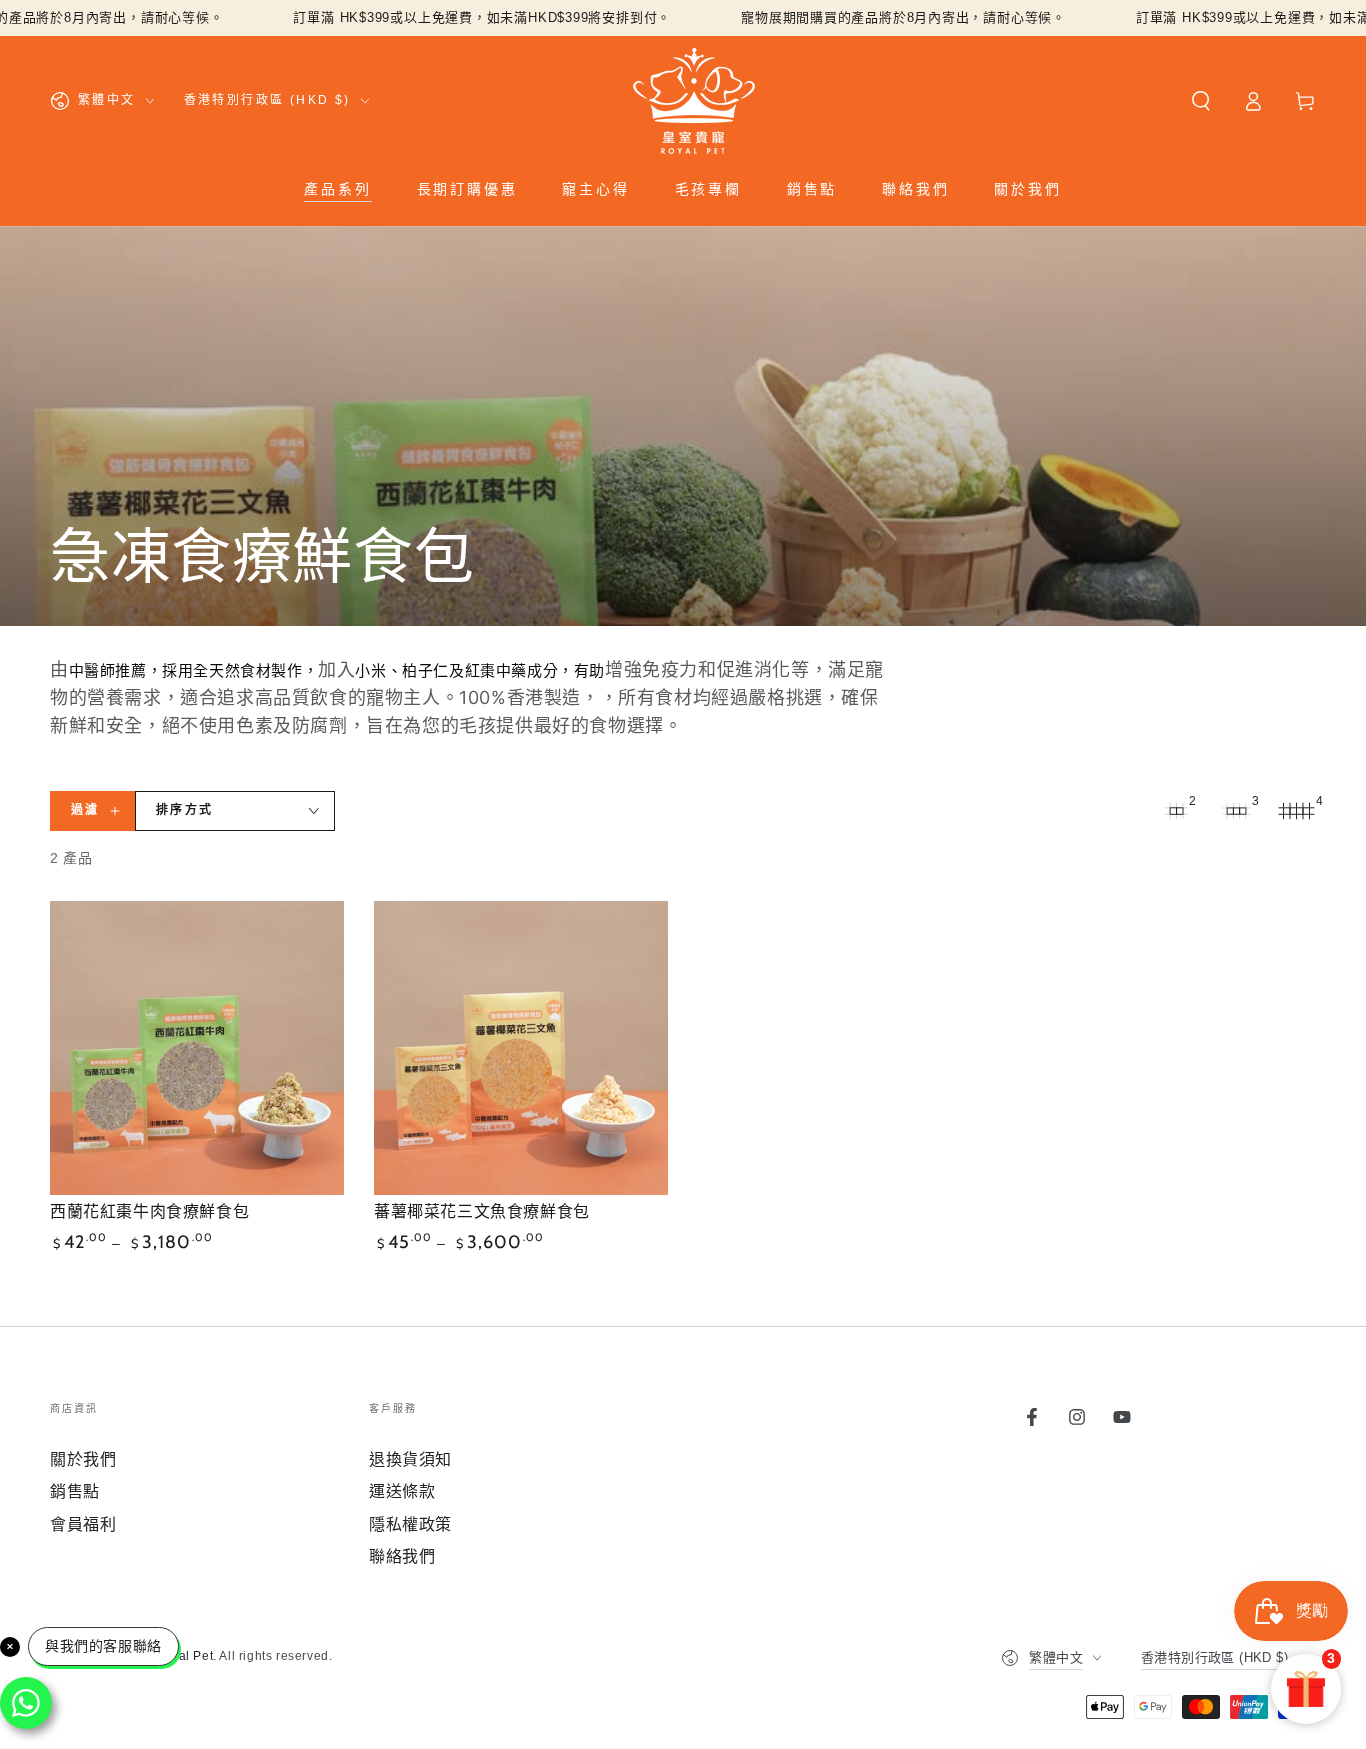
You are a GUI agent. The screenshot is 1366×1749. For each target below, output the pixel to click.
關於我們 (83, 1459)
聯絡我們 (402, 1556)
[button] (1201, 101)
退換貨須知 (410, 1459)
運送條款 (402, 1491)
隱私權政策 (410, 1524)
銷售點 (75, 1491)
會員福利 (83, 1524)
